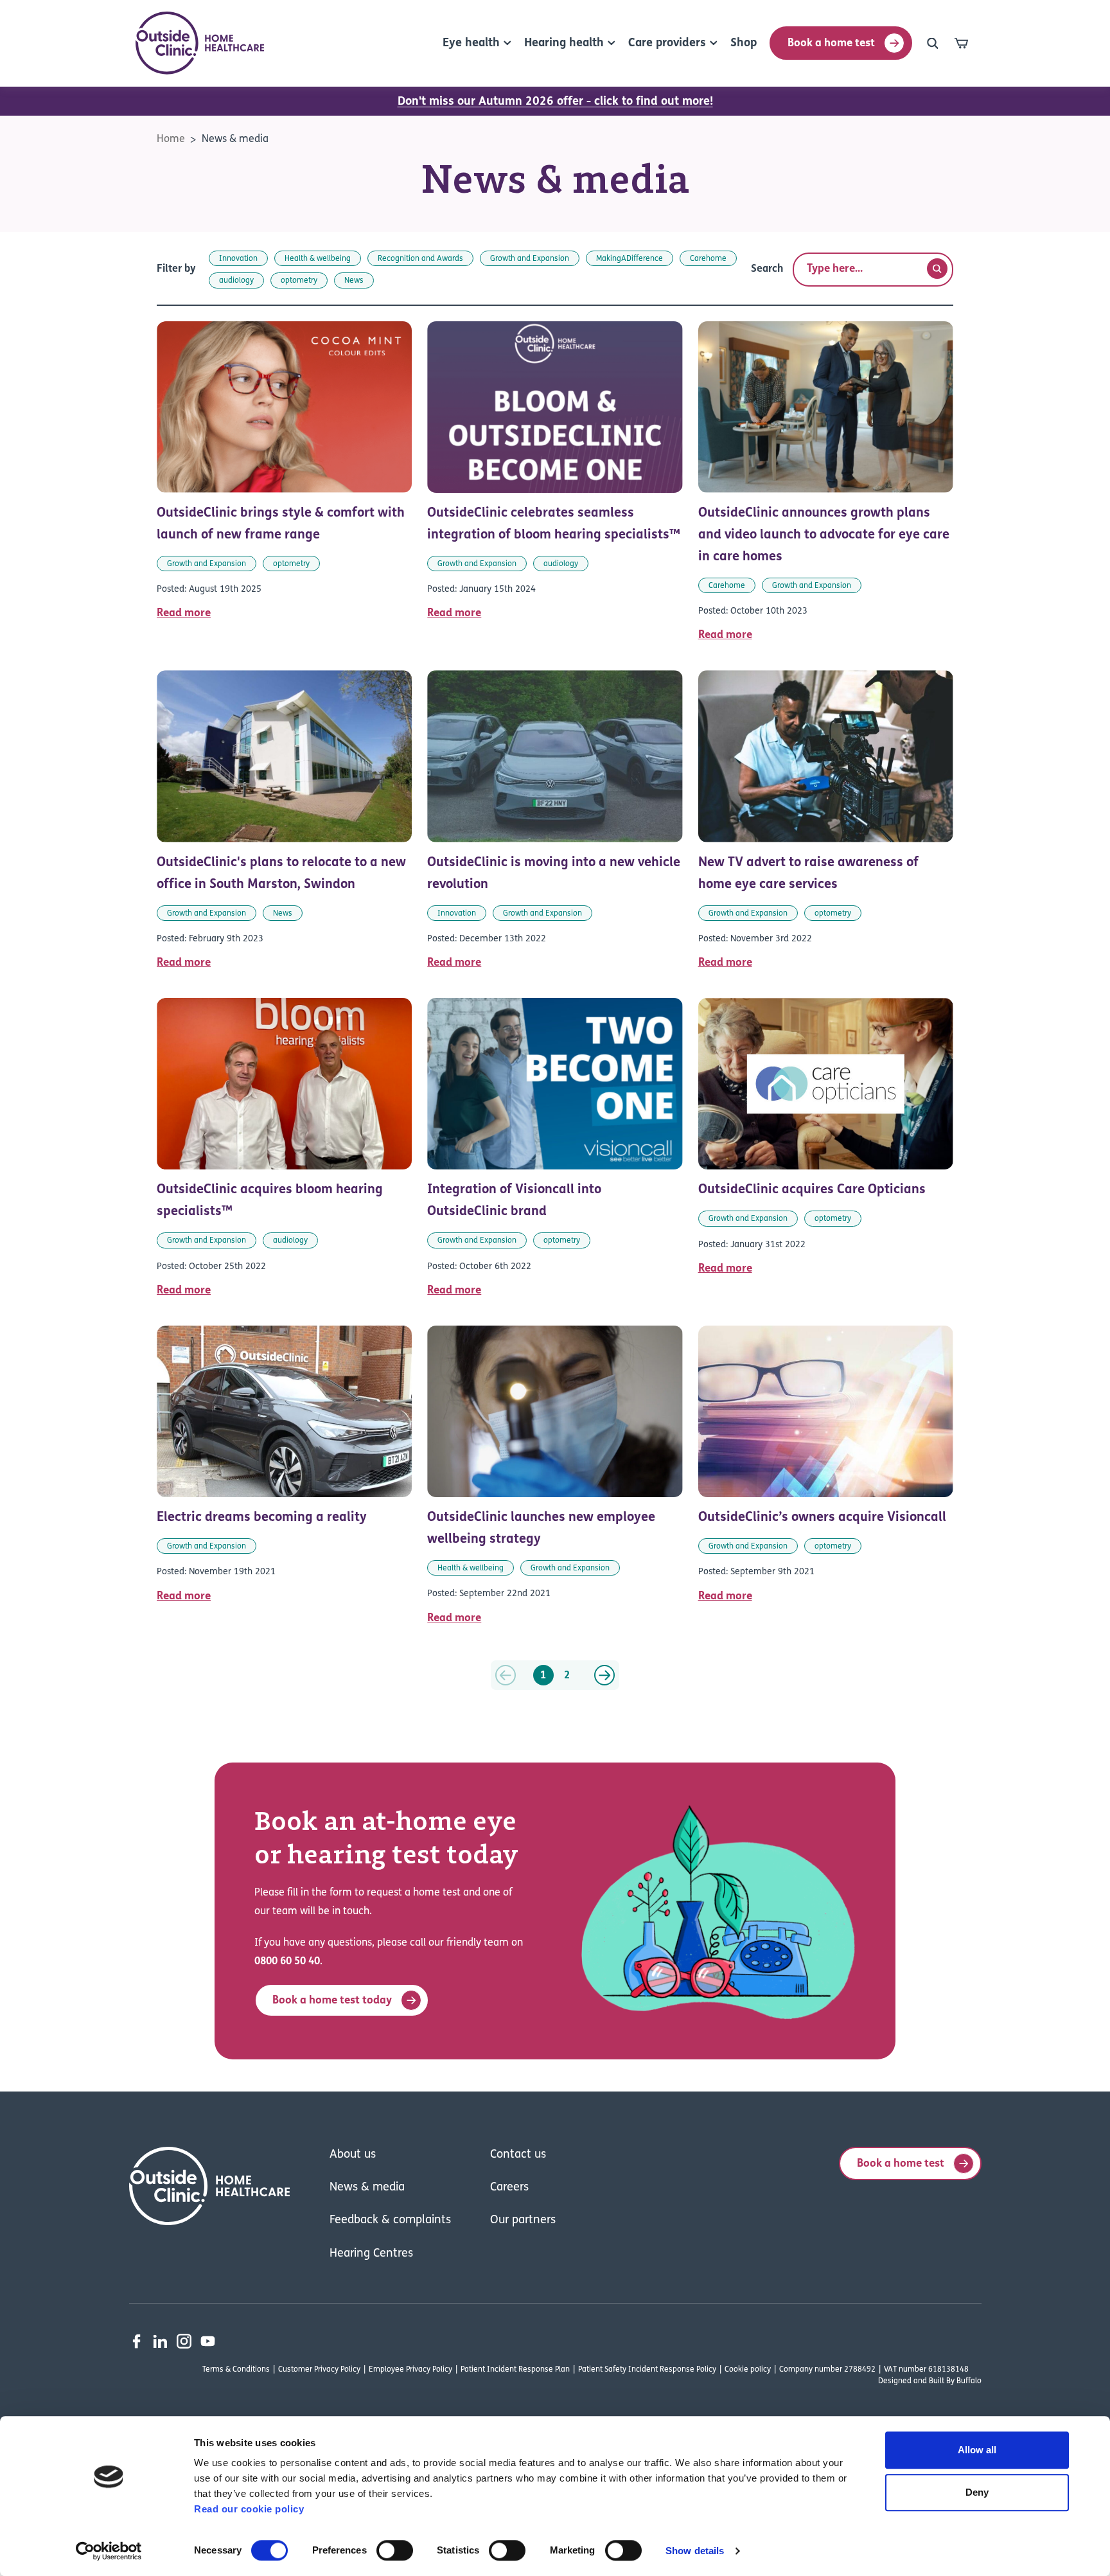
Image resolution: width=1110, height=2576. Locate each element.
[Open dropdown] (933, 43)
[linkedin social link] (160, 2341)
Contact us (518, 2155)
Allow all (977, 2450)
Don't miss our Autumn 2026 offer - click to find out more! (555, 102)
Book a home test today (332, 2001)
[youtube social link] (208, 2341)
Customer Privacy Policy (319, 2370)
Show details (695, 2551)
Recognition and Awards (420, 259)
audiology (236, 281)
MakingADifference (630, 259)
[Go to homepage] (200, 43)
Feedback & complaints (390, 2221)
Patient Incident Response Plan (515, 2370)
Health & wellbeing (318, 259)
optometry (299, 281)
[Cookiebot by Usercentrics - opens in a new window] (109, 2551)
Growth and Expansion (530, 259)
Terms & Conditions (236, 2370)
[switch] (395, 2550)
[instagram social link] (184, 2341)
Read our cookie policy (249, 2509)
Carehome (708, 259)
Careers (509, 2188)
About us (353, 2155)
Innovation (238, 259)
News (354, 281)
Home (171, 139)
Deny (977, 2492)
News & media (235, 139)
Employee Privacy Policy (410, 2370)
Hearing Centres (371, 2254)
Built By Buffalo (955, 2381)
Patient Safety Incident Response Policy (647, 2370)
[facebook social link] (137, 2341)
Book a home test (831, 43)
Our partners (523, 2221)
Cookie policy (748, 2370)
